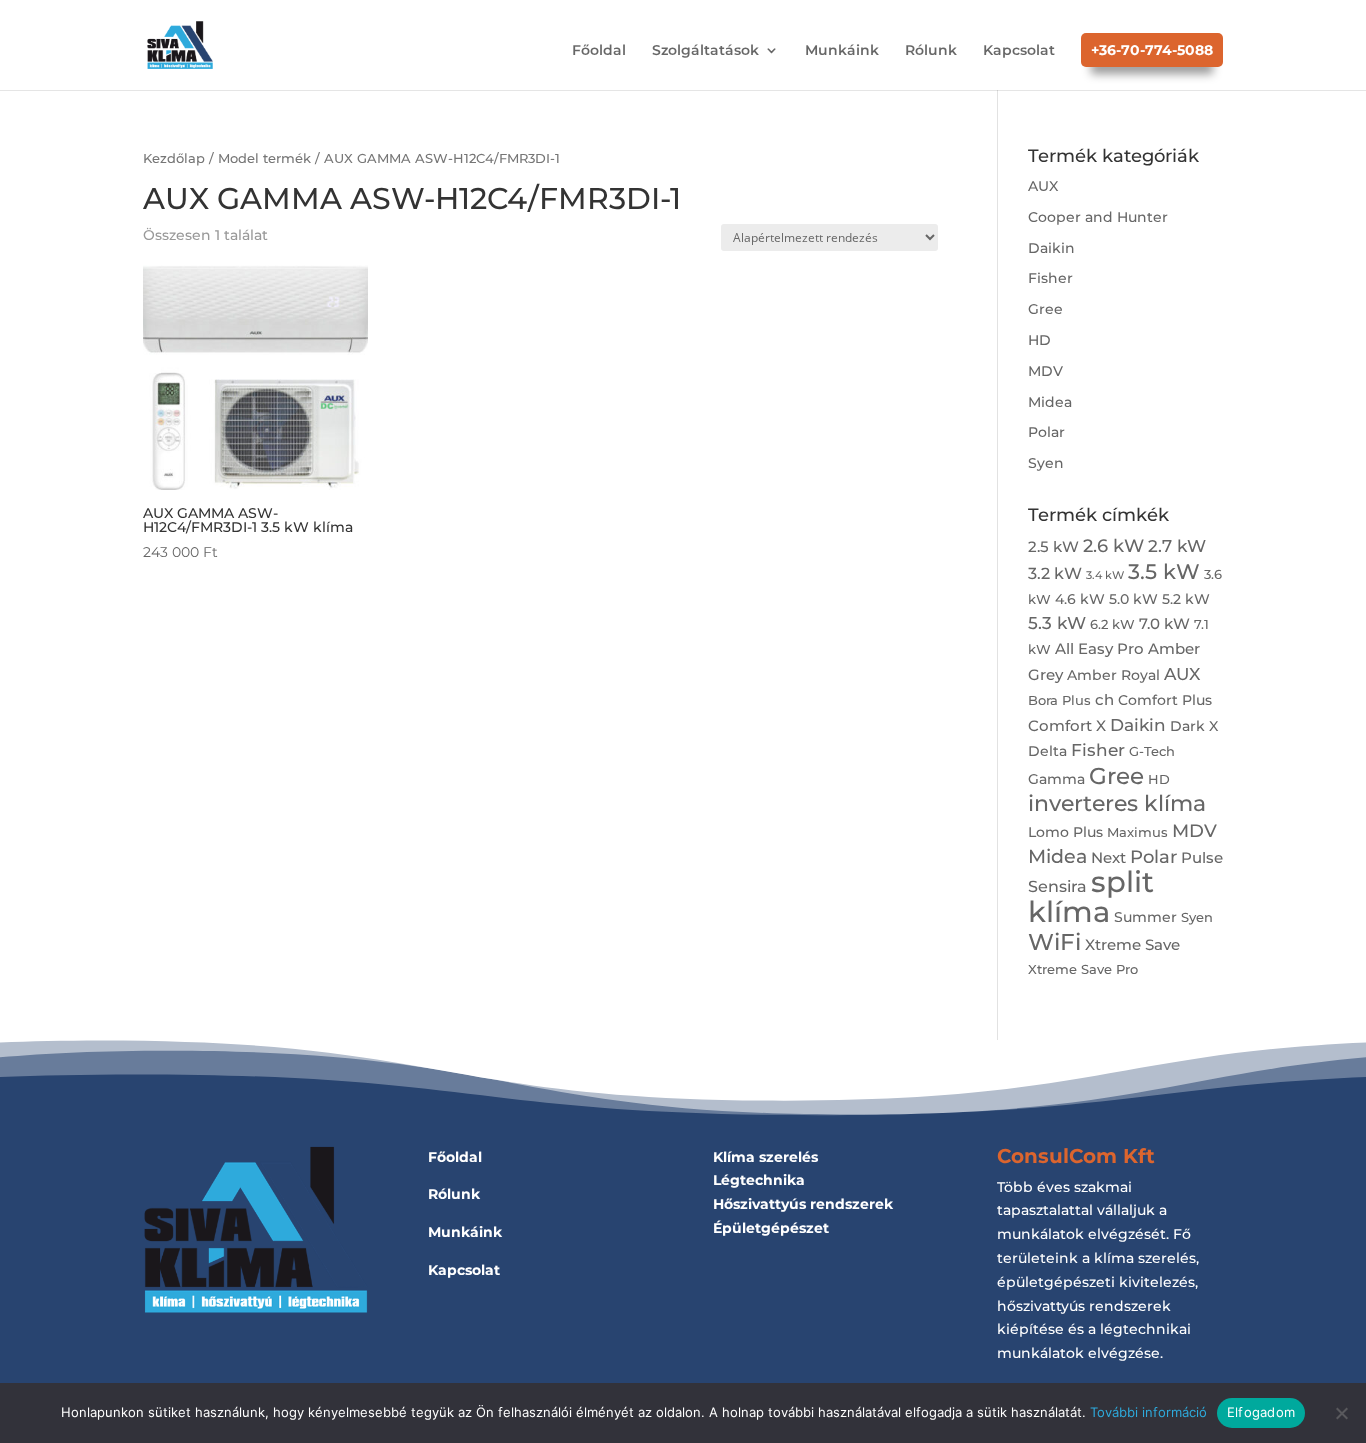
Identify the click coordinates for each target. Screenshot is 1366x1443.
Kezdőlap (174, 158)
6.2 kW (1112, 624)
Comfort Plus (1165, 700)
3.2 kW (1055, 573)
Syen (1046, 463)
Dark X (1194, 726)
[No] (1341, 1413)
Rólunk (931, 51)
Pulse (1202, 857)
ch (1104, 699)
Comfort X (1067, 725)
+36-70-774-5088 (1152, 50)
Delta (1047, 751)
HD (1039, 340)
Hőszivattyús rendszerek (803, 1204)
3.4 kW (1105, 575)
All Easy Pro (1099, 648)
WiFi (1054, 941)
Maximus (1137, 832)
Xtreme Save (1132, 944)
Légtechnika (759, 1180)
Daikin (1051, 248)
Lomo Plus (1065, 832)
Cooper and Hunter (1098, 217)
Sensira (1057, 886)
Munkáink (842, 51)
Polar (1046, 432)
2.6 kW (1113, 545)
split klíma (1091, 896)
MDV (1045, 371)
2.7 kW (1177, 545)
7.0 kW (1164, 623)
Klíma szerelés (765, 1157)
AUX (1043, 186)
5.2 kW (1186, 599)
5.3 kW (1057, 622)
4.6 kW (1080, 599)
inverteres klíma (1117, 803)
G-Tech (1152, 751)
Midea (1050, 402)
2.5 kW (1053, 546)
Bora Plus (1059, 700)
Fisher (1050, 278)
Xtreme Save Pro (1083, 969)
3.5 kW (1164, 571)
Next (1108, 857)
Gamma (1056, 779)
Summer (1145, 917)
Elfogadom (1261, 1412)
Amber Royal (1113, 675)
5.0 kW (1133, 599)
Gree (1045, 309)
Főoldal (599, 51)
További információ (1148, 1412)
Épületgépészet (771, 1228)
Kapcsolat (1019, 51)
